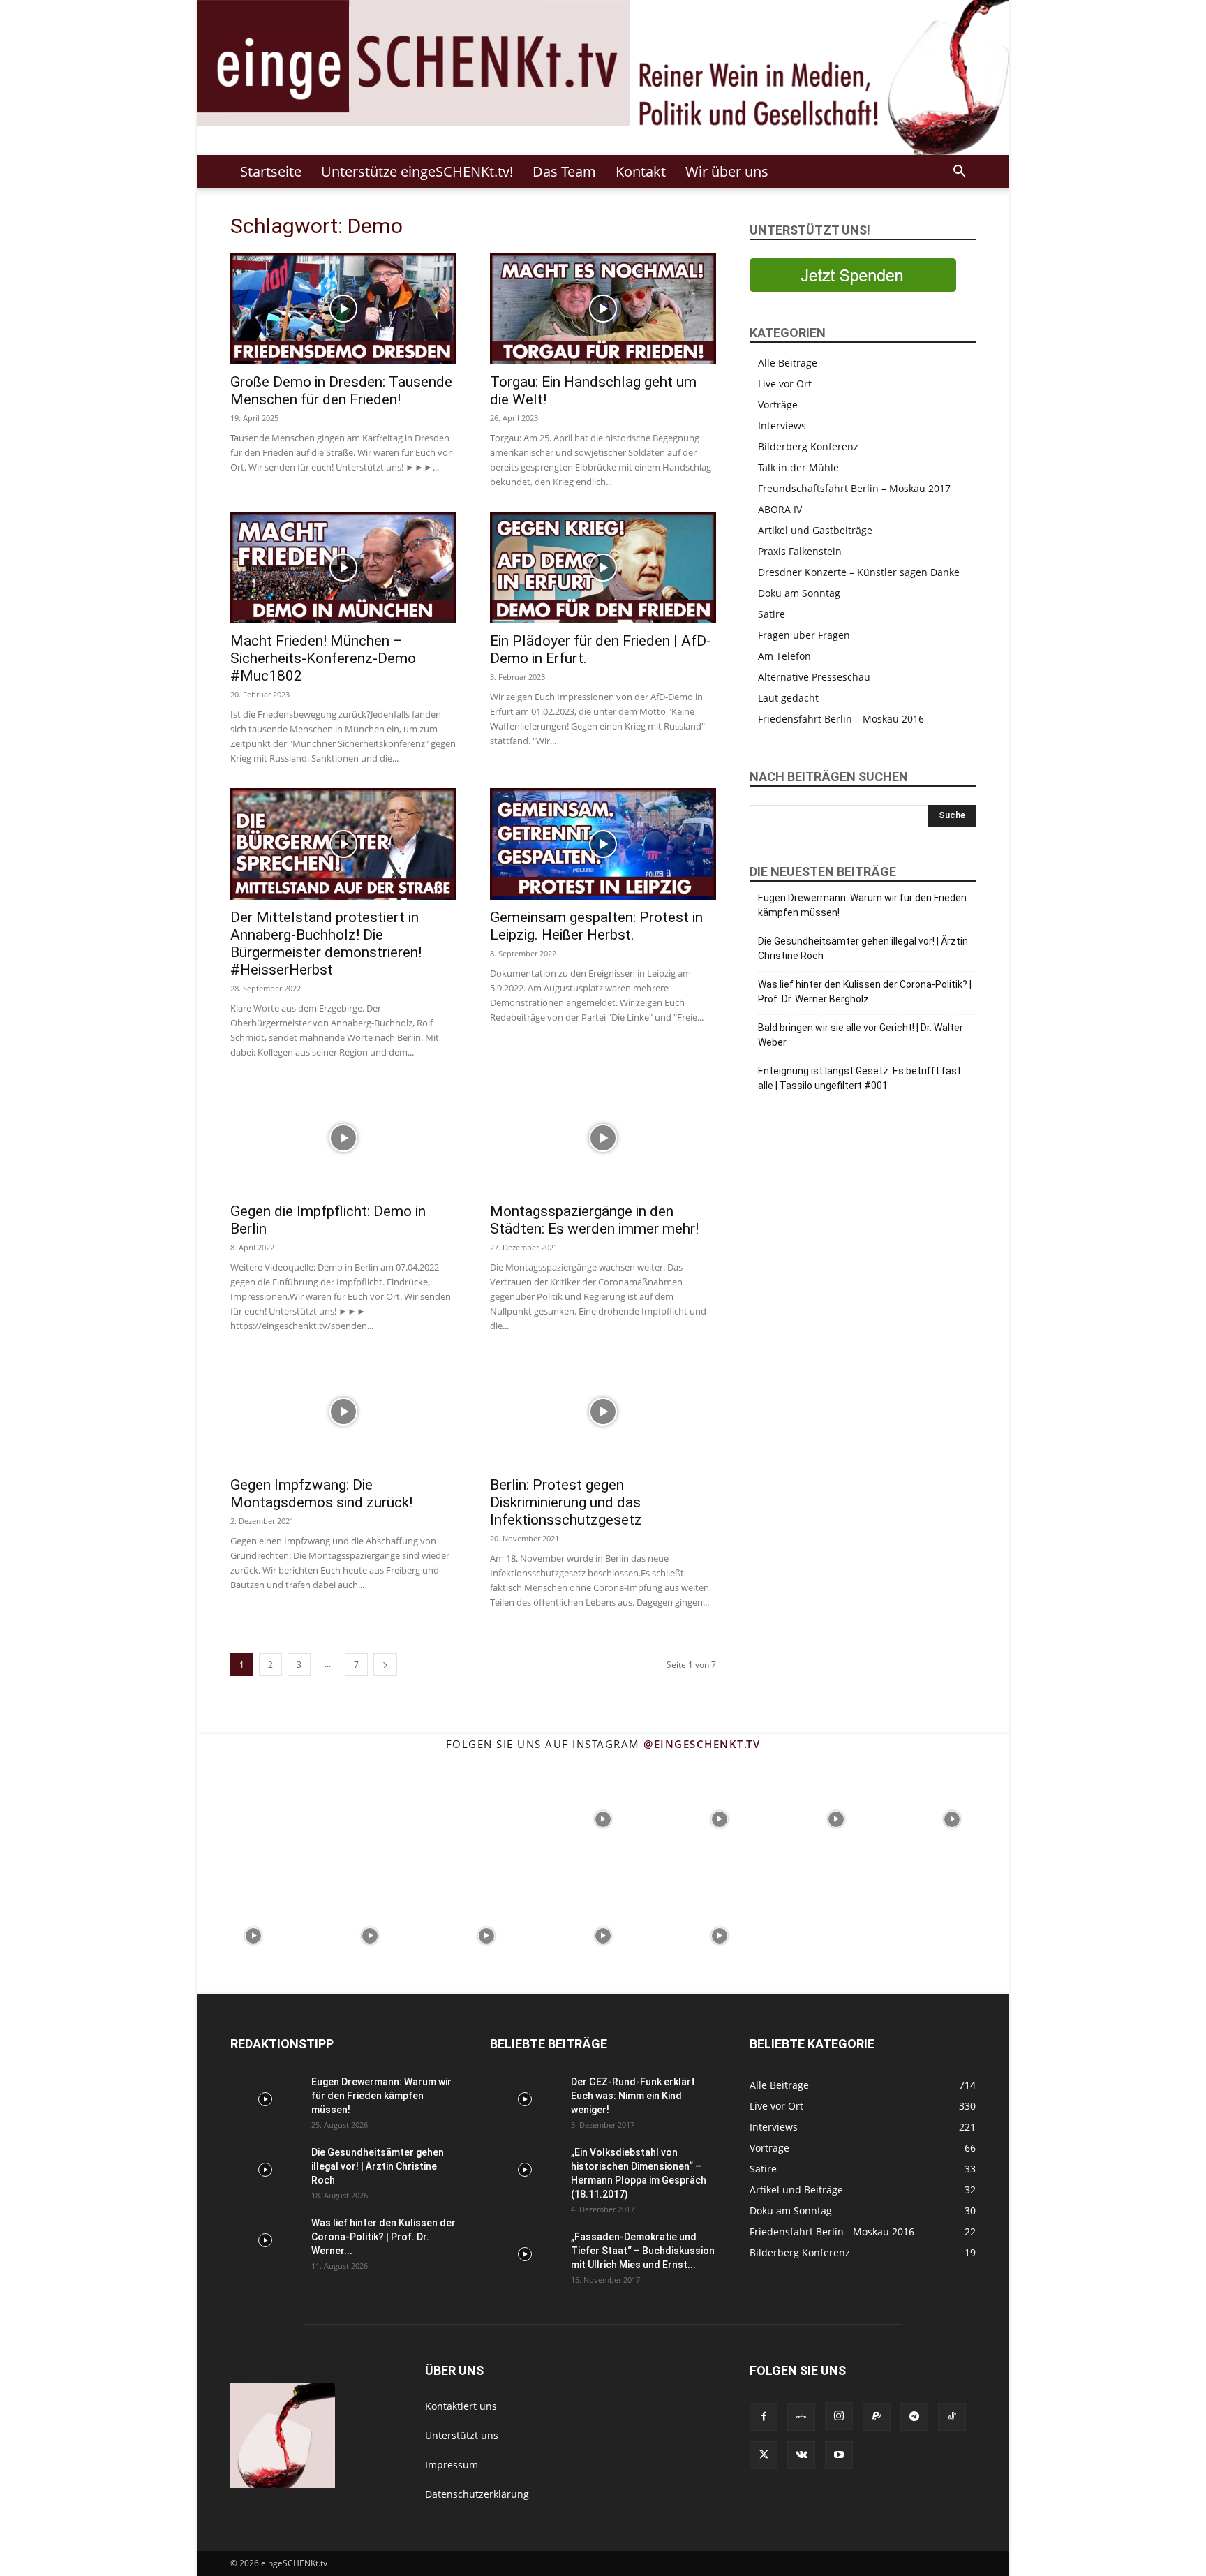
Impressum (452, 2465)
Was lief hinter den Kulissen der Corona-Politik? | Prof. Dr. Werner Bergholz (865, 992)
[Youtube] (839, 2455)
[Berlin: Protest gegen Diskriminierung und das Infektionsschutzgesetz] (603, 1412)
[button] (959, 173)
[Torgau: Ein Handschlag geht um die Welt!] (603, 309)
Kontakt (641, 171)
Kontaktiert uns (461, 2406)
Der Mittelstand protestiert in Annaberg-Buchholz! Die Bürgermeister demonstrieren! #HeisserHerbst (326, 943)
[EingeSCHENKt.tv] (603, 77)
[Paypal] (877, 2417)
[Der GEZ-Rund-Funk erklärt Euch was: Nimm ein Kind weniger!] (525, 2099)
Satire (772, 614)
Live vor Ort (785, 384)
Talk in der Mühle (798, 467)
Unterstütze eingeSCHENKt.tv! (417, 171)
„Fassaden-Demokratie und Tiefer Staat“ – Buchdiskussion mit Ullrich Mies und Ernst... (643, 2251)
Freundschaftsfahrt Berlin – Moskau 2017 (854, 488)
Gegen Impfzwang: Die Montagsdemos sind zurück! (321, 1494)
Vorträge (778, 405)
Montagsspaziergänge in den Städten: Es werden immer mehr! (594, 1220)
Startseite (271, 171)
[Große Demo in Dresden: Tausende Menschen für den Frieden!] (343, 309)
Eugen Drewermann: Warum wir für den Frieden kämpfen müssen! (862, 905)
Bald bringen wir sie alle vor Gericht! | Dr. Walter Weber (861, 1035)
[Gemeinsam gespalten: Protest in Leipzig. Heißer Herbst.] (603, 844)
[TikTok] (952, 2417)
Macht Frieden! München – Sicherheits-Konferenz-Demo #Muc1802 (323, 658)
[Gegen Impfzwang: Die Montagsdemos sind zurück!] (343, 1412)
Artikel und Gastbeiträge (815, 530)
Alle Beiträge (788, 363)
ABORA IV (780, 509)
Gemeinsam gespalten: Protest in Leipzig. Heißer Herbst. (596, 926)
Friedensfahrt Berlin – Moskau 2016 (841, 719)
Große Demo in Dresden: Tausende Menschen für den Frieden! (341, 391)
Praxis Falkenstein (800, 551)
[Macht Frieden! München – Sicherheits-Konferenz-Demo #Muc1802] (343, 568)
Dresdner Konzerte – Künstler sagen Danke (859, 572)
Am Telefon (784, 656)
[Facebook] (764, 2417)
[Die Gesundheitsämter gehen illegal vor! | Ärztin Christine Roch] (265, 2170)
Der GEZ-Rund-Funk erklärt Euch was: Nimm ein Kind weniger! (633, 2096)
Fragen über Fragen (804, 635)
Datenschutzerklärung (477, 2494)
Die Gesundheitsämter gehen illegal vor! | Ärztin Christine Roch (863, 948)
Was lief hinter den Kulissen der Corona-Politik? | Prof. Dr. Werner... (384, 2237)
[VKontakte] (801, 2455)
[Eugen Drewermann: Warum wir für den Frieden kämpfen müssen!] (265, 2099)
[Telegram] (914, 2417)
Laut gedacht (788, 698)
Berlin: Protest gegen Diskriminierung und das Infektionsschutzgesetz (566, 1502)
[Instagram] (839, 2416)
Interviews (782, 425)
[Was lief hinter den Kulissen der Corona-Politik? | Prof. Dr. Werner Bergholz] (265, 2240)
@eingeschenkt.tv (702, 1744)
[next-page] (385, 1665)
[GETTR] (801, 2417)
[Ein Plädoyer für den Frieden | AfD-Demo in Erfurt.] (603, 568)
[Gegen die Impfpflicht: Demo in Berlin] (343, 1138)
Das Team (564, 171)
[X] (764, 2455)
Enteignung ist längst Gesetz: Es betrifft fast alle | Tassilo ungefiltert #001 (859, 1078)
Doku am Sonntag (799, 593)
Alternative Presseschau (814, 677)
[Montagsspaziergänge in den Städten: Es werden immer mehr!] (603, 1138)
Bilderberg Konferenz (808, 446)
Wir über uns (727, 171)
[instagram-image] (254, 1818)
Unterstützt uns (462, 2435)
